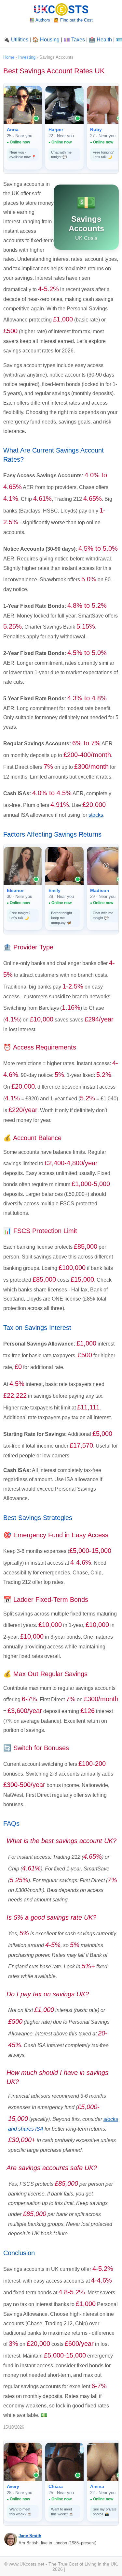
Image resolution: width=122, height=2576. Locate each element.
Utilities (20, 40)
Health (104, 40)
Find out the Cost (76, 20)
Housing (50, 40)
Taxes (78, 40)
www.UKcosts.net (27, 2564)
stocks (96, 815)
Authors (43, 20)
